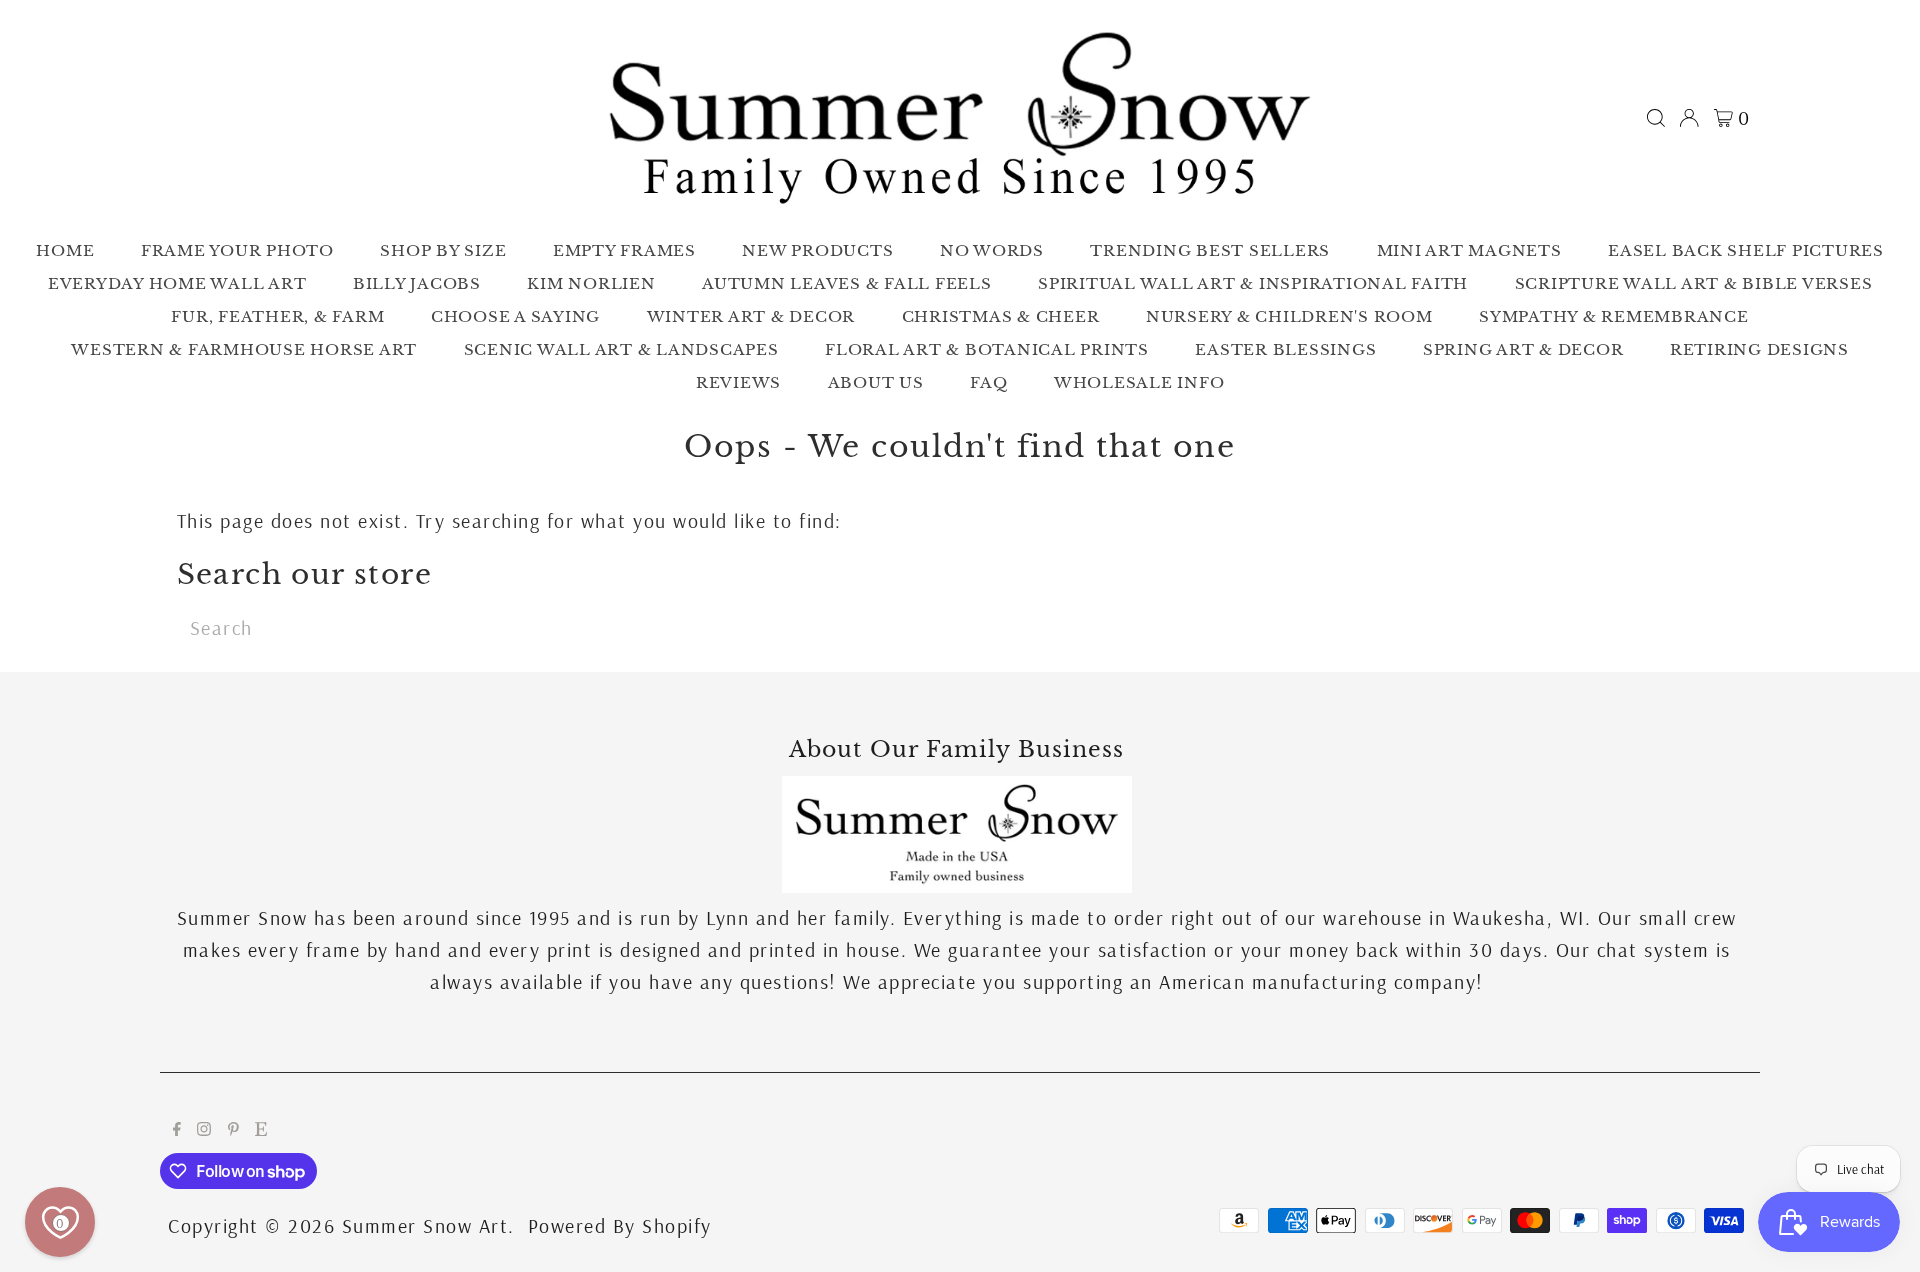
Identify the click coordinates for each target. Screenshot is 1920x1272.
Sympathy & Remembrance (1614, 316)
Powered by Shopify (620, 1225)
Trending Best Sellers (1210, 250)
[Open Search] (1656, 118)
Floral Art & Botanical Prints (987, 349)
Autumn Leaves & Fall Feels (847, 283)
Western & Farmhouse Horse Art (244, 349)
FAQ (988, 382)
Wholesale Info (1139, 382)
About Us (876, 382)
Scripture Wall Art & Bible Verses (1694, 283)
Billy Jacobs (417, 283)
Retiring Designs (1759, 349)
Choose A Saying (515, 316)
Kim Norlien (591, 283)
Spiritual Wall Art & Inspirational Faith (1253, 283)
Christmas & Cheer (1001, 316)
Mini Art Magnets (1469, 250)
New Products (817, 250)
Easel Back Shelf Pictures (1746, 250)
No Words (992, 250)
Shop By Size (443, 250)
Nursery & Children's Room (1289, 316)
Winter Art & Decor (751, 316)
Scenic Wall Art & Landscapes (621, 349)
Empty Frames (624, 250)
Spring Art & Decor (1523, 349)
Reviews (738, 382)
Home (65, 250)
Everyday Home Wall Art (177, 283)
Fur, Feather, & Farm (277, 316)
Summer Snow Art (425, 1225)
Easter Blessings (1285, 349)
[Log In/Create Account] (1689, 118)
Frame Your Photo (237, 250)
